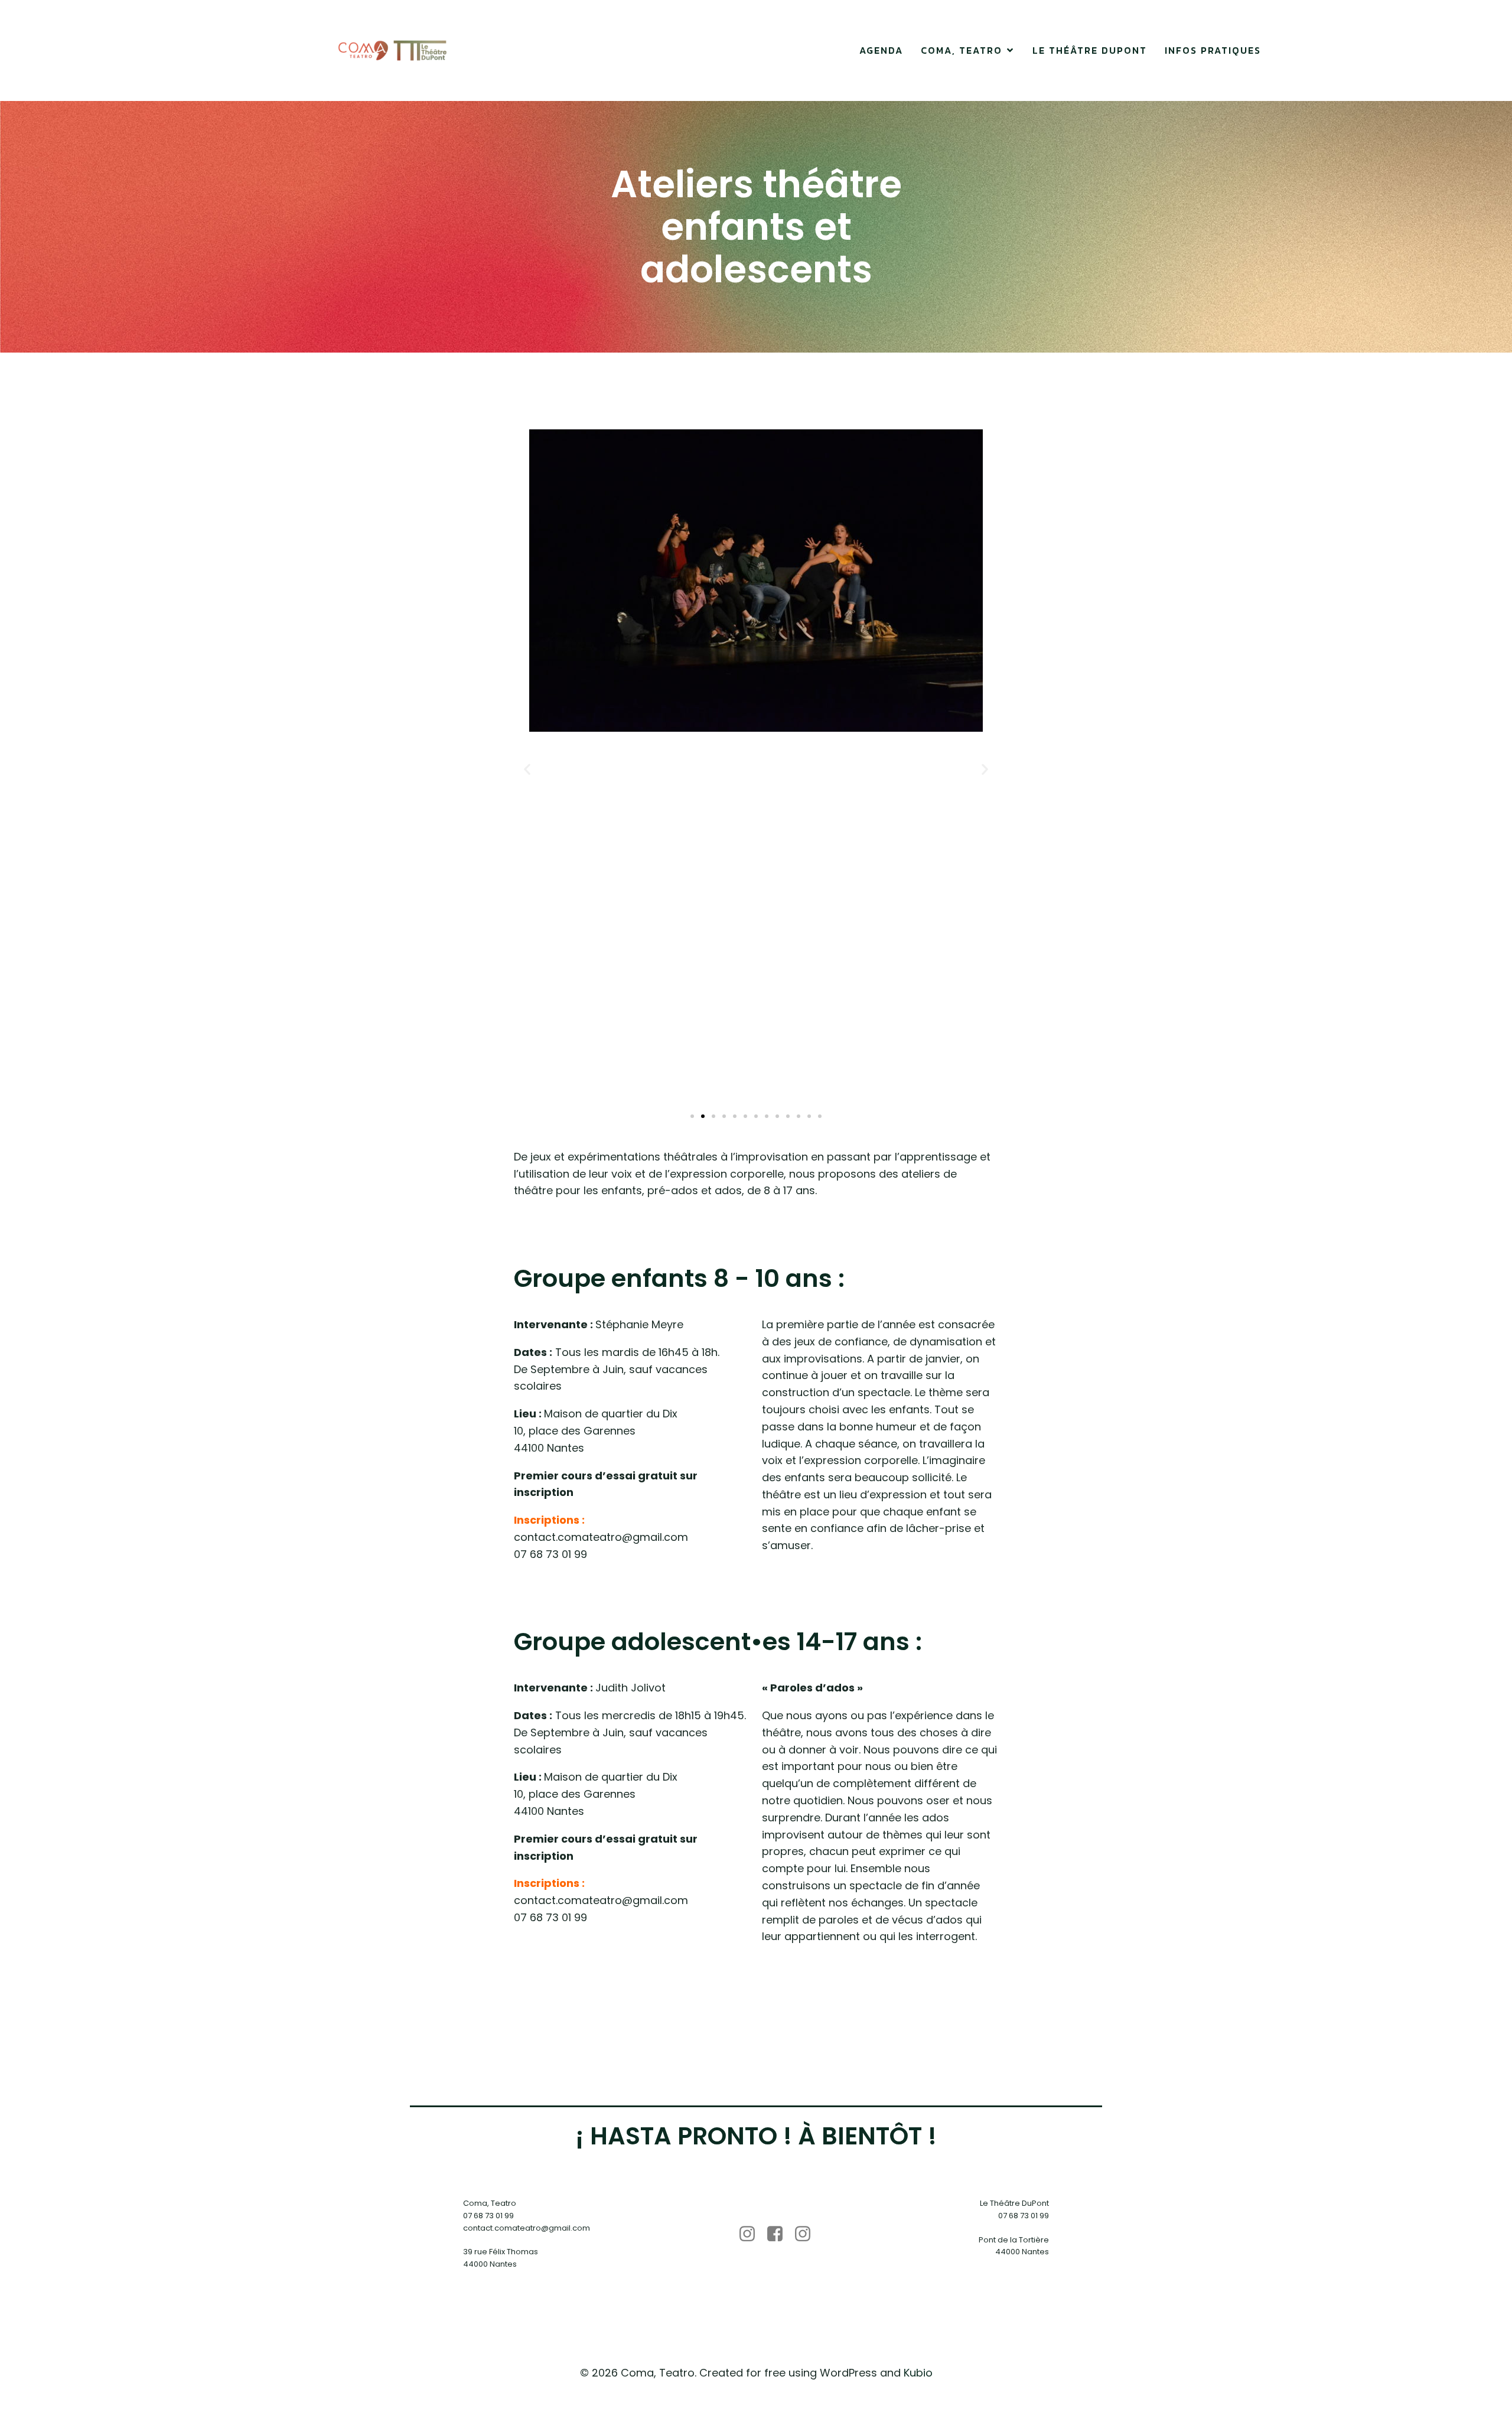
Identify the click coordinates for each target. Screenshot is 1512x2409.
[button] (527, 769)
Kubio (918, 2373)
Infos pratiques (1213, 50)
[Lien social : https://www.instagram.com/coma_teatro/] (752, 2234)
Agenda (881, 50)
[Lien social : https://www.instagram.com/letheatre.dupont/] (807, 2234)
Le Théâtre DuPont (1090, 50)
